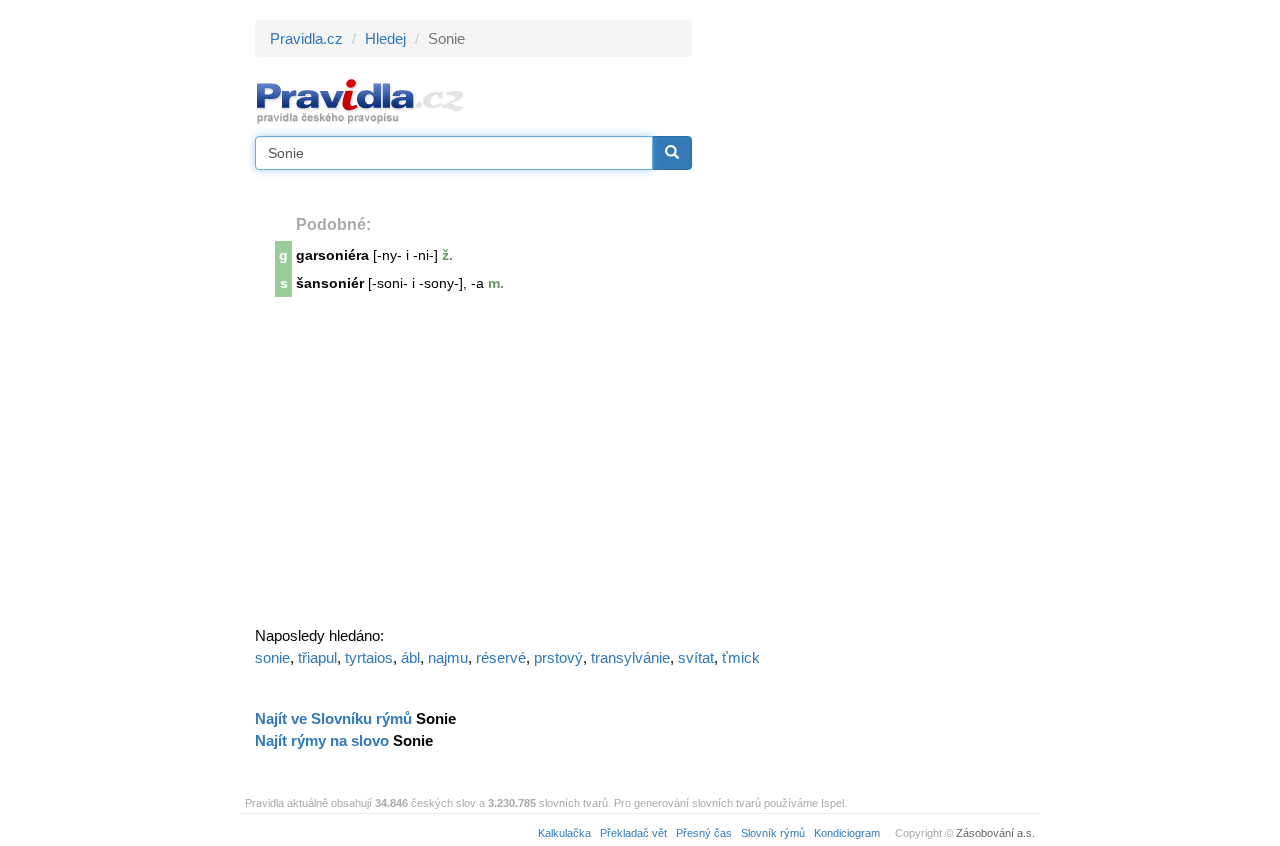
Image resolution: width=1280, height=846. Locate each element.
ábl (410, 657)
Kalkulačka (564, 833)
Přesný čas (704, 833)
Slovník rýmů (773, 833)
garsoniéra (332, 255)
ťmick (741, 657)
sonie (272, 657)
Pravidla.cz (306, 38)
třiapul (317, 657)
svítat (696, 657)
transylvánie (630, 657)
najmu (448, 657)
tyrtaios (369, 657)
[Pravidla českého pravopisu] (360, 100)
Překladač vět (633, 833)
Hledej (385, 38)
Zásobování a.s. (995, 833)
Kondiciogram (847, 833)
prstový (558, 657)
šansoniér (330, 283)
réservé (501, 657)
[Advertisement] (872, 320)
